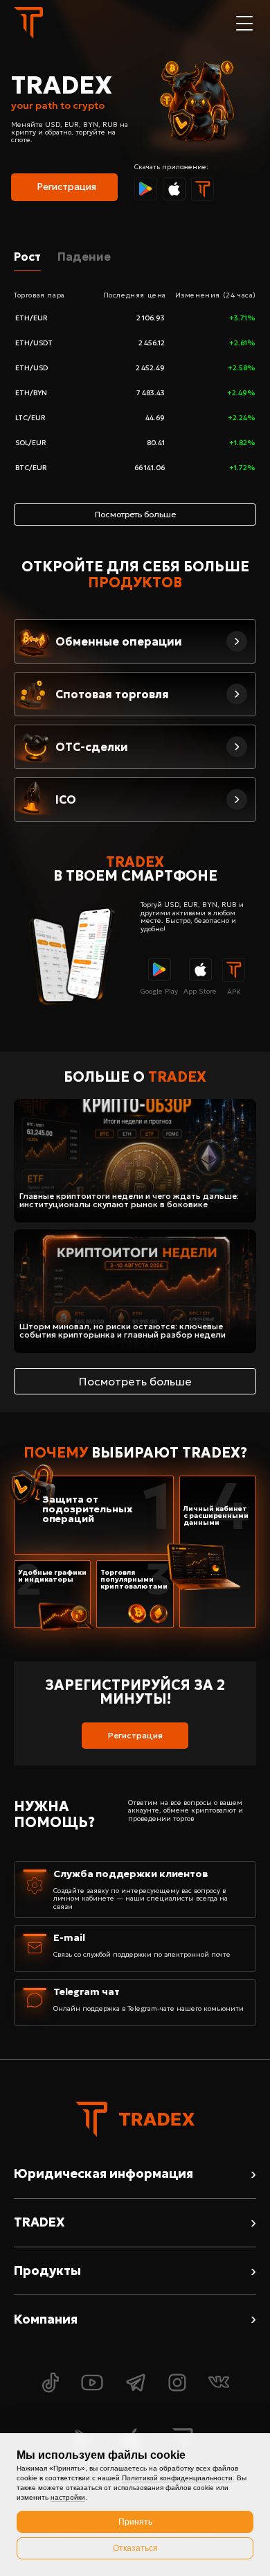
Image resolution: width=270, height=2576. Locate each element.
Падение (84, 257)
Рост (27, 257)
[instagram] (177, 2384)
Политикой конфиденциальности (177, 2478)
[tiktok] (50, 2384)
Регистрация (66, 187)
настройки (68, 2497)
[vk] (219, 2384)
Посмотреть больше (135, 1381)
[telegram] (136, 2384)
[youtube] (92, 2384)
